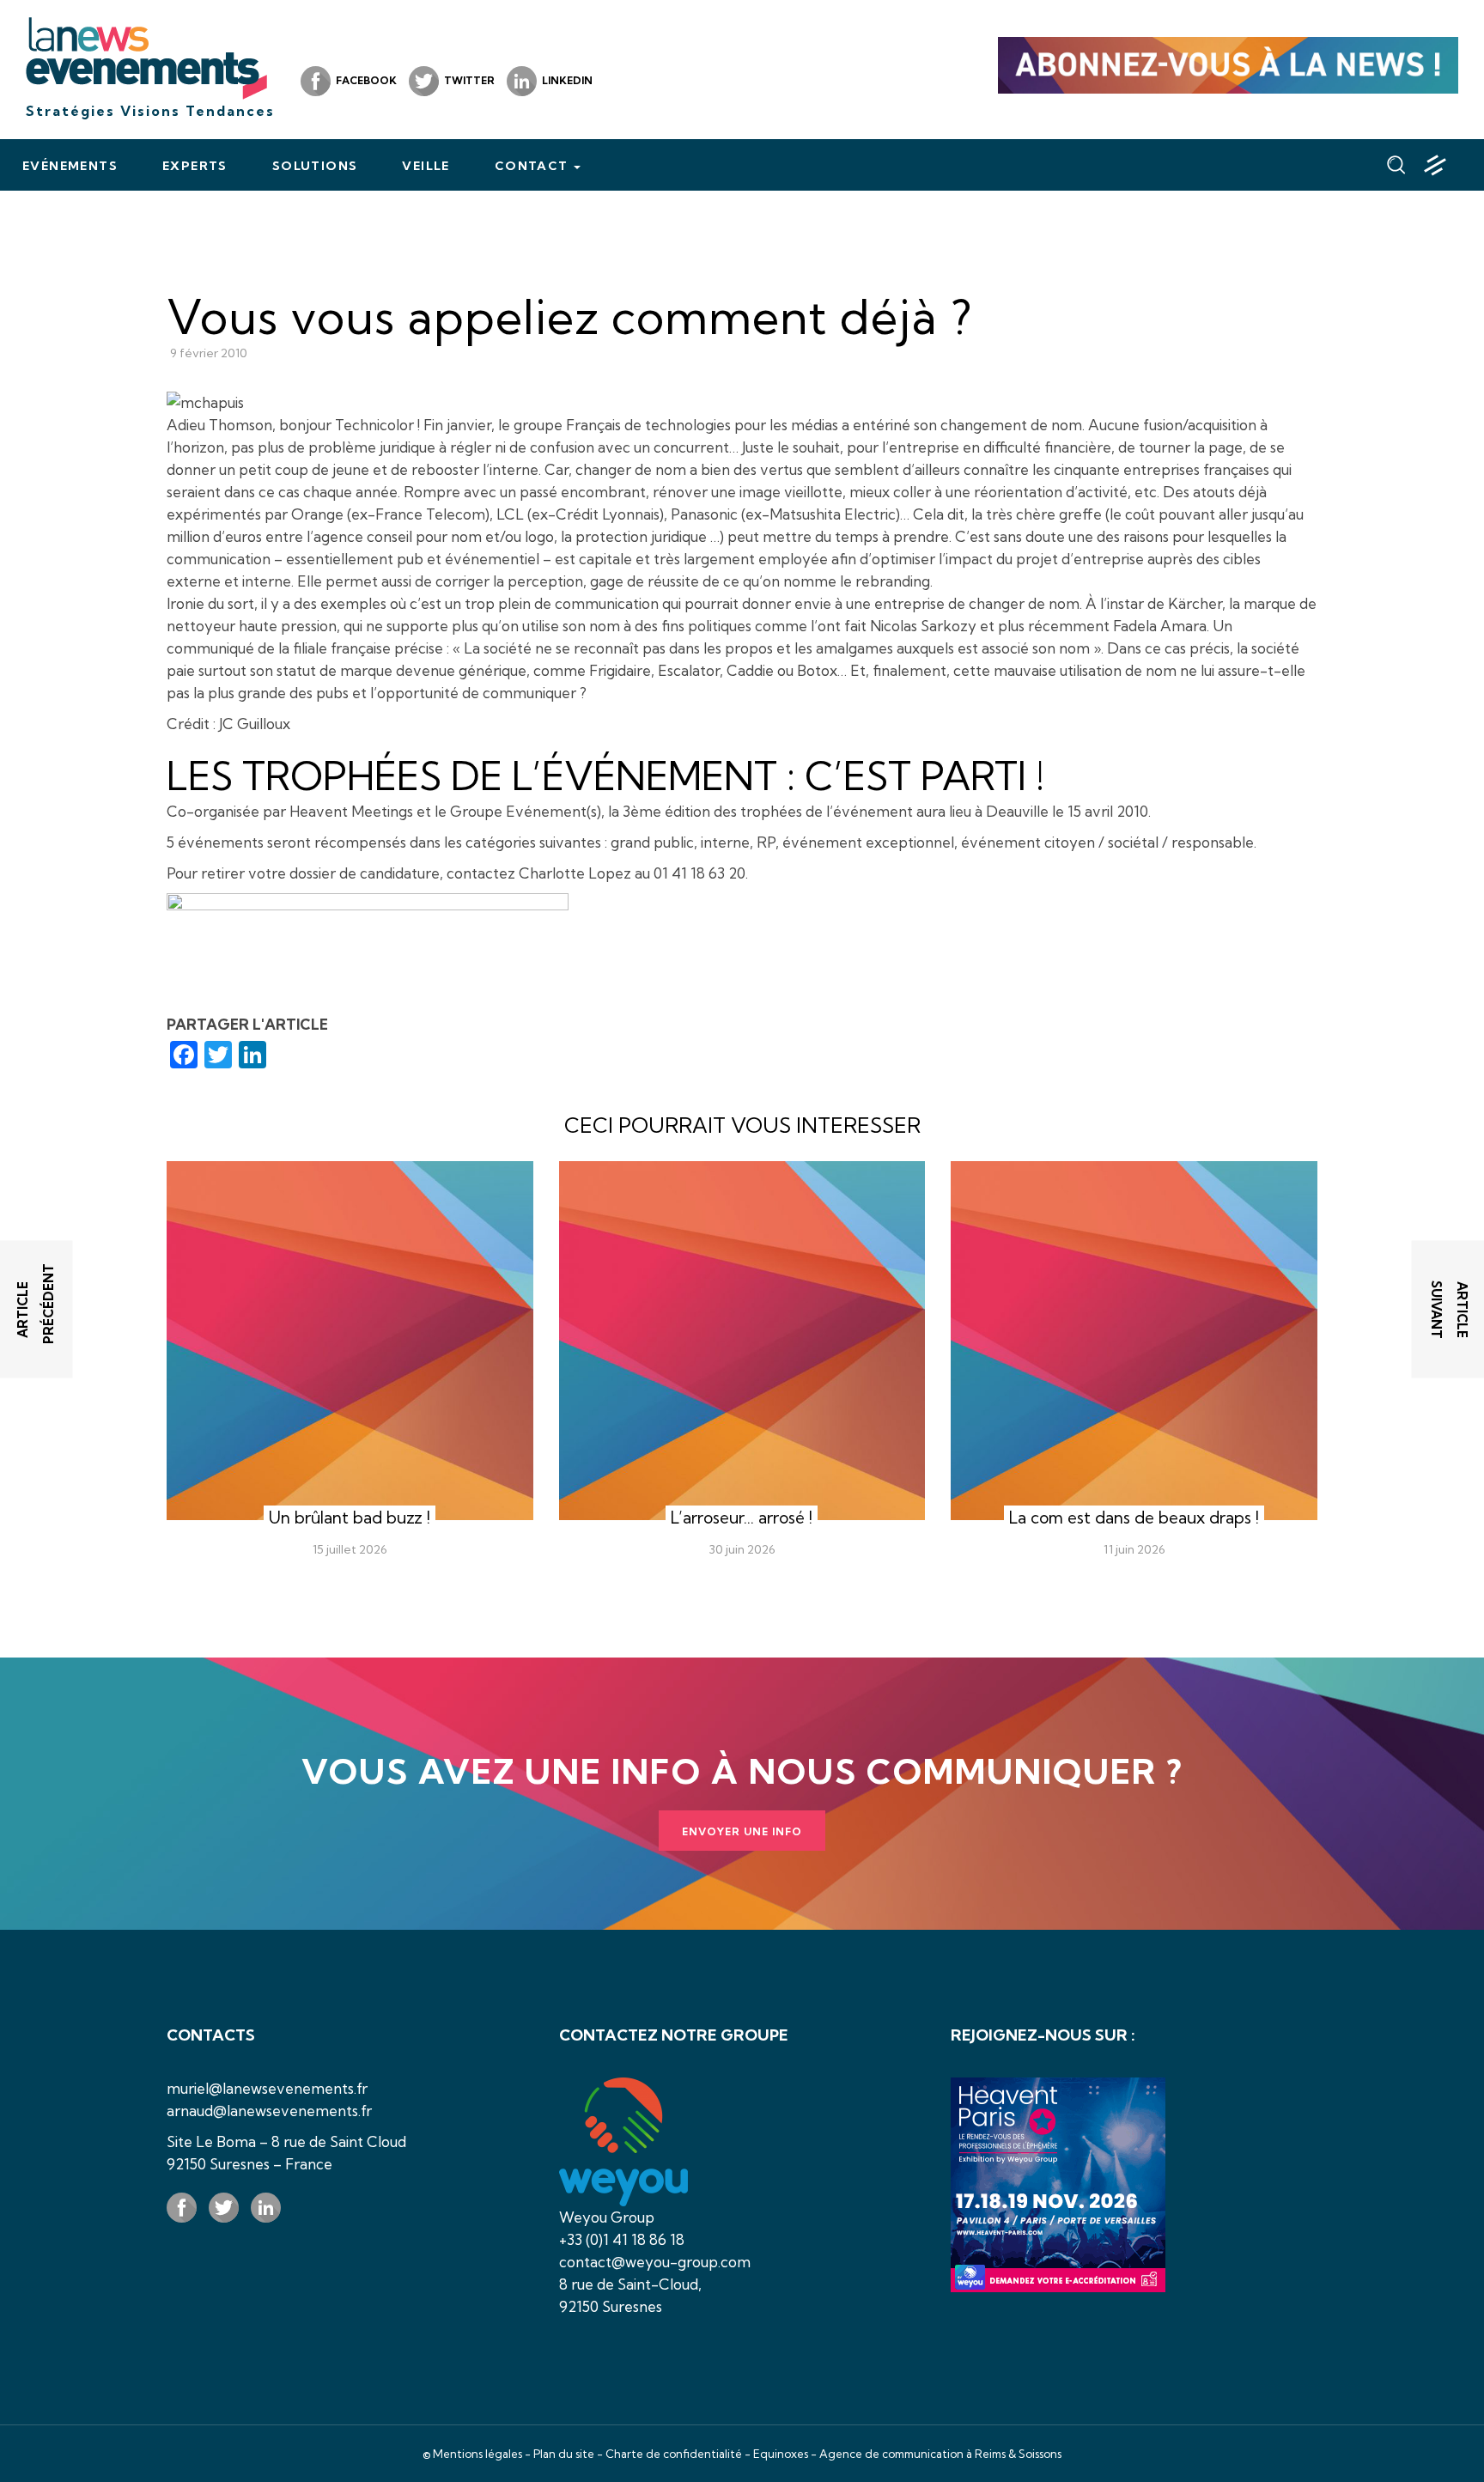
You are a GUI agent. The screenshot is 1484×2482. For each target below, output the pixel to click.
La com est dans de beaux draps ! (1134, 1518)
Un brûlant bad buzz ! (350, 1518)
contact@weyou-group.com (655, 2262)
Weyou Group (607, 2217)
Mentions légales (477, 2454)
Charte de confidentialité (674, 2454)
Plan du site (564, 2454)
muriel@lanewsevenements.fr (267, 2088)
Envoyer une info (742, 1831)
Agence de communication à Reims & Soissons (940, 2454)
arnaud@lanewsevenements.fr (269, 2111)
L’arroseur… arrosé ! (742, 1518)
